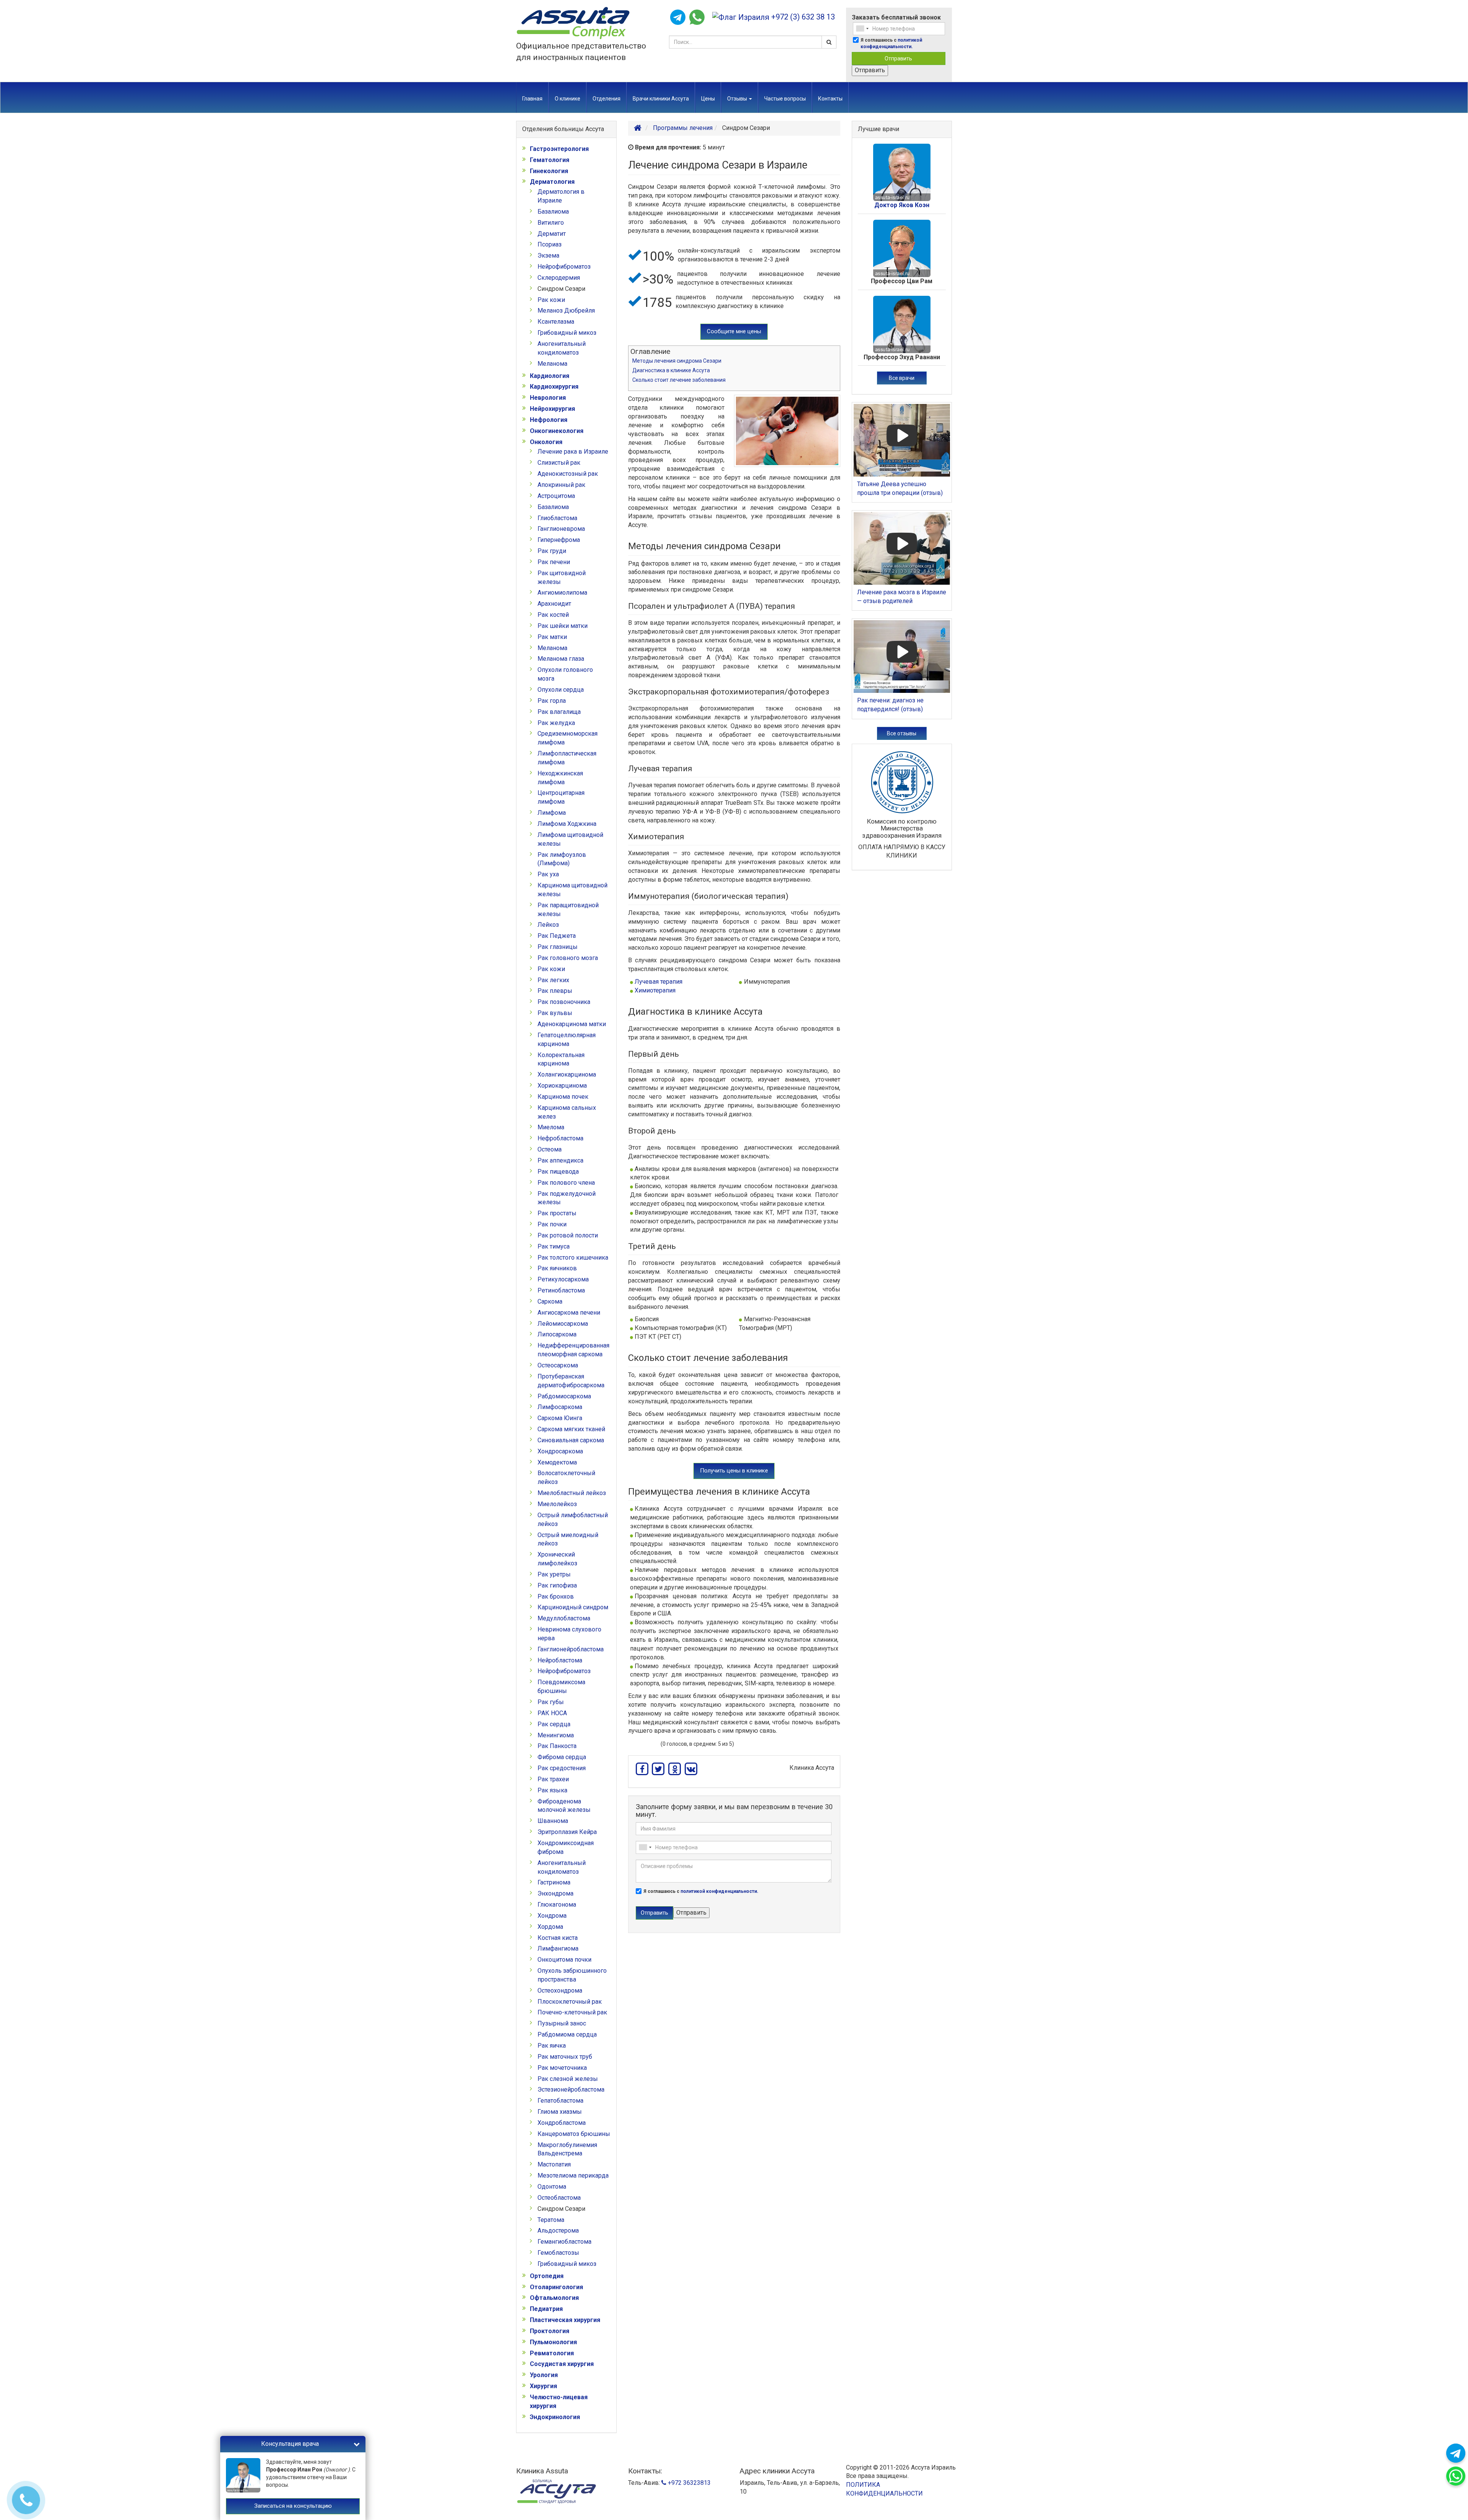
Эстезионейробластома (571, 2089)
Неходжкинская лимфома (560, 778)
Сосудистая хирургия (562, 2364)
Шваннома (553, 1821)
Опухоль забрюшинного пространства (572, 1975)
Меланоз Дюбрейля (566, 311)
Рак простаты (557, 1213)
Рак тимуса (554, 1246)
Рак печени (554, 562)
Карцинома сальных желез (567, 1112)
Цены (708, 99)
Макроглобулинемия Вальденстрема (567, 2149)
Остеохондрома (560, 1991)
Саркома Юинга (560, 1418)
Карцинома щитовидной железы (572, 890)
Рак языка (552, 1790)
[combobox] (862, 29)
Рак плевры (555, 991)
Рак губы (551, 1702)
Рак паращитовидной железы (568, 910)
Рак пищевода (558, 1172)
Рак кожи (551, 300)
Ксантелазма (556, 322)
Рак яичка (552, 2046)
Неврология (548, 398)
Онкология (546, 442)
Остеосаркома (558, 1365)
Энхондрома (555, 1893)
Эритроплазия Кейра (567, 1832)
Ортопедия (547, 2276)
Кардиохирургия (554, 387)
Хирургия (543, 2386)
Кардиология (550, 376)
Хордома (550, 1927)
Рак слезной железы (568, 2079)
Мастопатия (554, 2164)
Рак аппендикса (560, 1160)
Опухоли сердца (561, 690)
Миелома (551, 1127)
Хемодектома (557, 1462)
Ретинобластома (561, 1290)
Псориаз (550, 244)
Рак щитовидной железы (562, 577)
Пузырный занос (562, 2023)
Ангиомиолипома (562, 593)
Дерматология (552, 182)
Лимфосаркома (560, 1407)
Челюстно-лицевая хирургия (559, 2402)
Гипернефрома (559, 540)
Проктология (550, 2331)
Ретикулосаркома (563, 1279)
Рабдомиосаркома (564, 1396)
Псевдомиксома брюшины (561, 1686)
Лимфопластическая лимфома (567, 758)
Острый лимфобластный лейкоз (573, 1519)
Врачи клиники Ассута (661, 99)
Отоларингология (556, 2287)
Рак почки (552, 1224)
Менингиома (556, 1735)
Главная (532, 99)
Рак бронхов (556, 1596)
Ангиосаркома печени (569, 1313)
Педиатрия (546, 2309)
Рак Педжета (557, 936)
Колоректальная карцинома (561, 1059)
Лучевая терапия (658, 982)
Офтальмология (554, 2298)
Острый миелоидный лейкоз (568, 1539)
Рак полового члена (566, 1183)
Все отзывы (902, 733)
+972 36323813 (689, 2483)
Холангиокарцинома (567, 1074)
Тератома (551, 2220)
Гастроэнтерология (559, 149)
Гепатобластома (560, 2101)
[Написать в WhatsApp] (697, 17)
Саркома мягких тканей (571, 1429)
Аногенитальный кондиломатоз (562, 348)
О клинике (568, 99)
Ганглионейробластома (571, 1649)
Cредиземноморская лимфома (568, 738)
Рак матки (552, 637)
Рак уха (548, 874)
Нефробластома (560, 1138)
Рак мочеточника (562, 2068)
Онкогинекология (557, 431)
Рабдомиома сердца (567, 2034)
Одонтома (552, 2187)
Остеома (550, 1149)
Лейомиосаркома (563, 1324)
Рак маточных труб (565, 2057)
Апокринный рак (561, 485)
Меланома (552, 364)
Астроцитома (556, 496)
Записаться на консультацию (293, 2506)
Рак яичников (557, 1268)
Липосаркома (557, 1334)
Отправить (898, 58)
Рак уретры (554, 1574)
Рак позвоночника (564, 1002)
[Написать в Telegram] (678, 17)
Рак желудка (556, 723)
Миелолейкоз (557, 1504)
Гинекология (549, 171)
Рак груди (552, 551)
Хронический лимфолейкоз (557, 1559)
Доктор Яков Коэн (902, 205)
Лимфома (552, 813)
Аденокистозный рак (568, 474)
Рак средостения (562, 1768)
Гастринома (554, 1882)
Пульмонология (553, 2342)
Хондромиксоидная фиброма (566, 1847)
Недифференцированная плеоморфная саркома (573, 1350)
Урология (544, 2375)
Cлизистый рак (559, 463)
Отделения (607, 99)
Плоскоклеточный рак (570, 2002)
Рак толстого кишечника (573, 1258)
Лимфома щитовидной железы (570, 839)
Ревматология (552, 2353)
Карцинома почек (563, 1097)
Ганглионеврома (561, 529)
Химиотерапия (655, 990)
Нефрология (549, 420)
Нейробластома (560, 1660)
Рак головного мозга (568, 958)
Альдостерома (558, 2231)
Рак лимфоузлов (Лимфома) (562, 859)
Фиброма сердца (562, 1757)
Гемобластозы (558, 2253)
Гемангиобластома (564, 2242)
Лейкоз (548, 925)
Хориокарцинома (562, 1086)
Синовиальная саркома (571, 1440)
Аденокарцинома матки (572, 1024)
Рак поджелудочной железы (567, 1198)
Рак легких (553, 980)
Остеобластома (559, 2198)
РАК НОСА (552, 1713)
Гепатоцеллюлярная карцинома (567, 1039)
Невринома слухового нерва (569, 1634)
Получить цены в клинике (734, 1471)
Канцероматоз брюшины (574, 2134)
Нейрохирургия (552, 409)
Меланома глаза (561, 659)
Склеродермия (559, 278)
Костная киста (558, 1938)
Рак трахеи (553, 1779)
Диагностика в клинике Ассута (671, 370)
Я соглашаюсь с (891, 43)
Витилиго (551, 223)
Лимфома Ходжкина (567, 824)
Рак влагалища (559, 712)
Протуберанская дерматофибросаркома (571, 1381)
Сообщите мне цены (734, 331)
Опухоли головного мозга (565, 674)
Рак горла (552, 701)
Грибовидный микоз (567, 333)
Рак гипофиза (557, 1585)
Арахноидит (554, 604)
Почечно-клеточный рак (572, 2012)
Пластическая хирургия (565, 2320)
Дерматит (552, 234)
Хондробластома (562, 2123)
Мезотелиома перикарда (573, 2175)
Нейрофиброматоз (564, 267)
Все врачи (902, 378)
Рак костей (553, 615)
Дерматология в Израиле (561, 196)
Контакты (830, 99)
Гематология (550, 160)
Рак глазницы (558, 947)
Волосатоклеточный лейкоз (566, 1477)
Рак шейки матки (563, 626)
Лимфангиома (558, 1948)
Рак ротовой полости (568, 1235)
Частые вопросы (785, 99)
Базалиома (553, 212)
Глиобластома (557, 518)
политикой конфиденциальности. (719, 1891)
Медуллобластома (564, 1618)
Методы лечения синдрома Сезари (677, 361)
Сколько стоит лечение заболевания (679, 380)
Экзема (548, 255)
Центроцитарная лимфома (561, 797)
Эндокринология (555, 2417)
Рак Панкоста (557, 1746)
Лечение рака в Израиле (573, 452)
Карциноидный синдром (573, 1607)
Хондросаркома (560, 1451)
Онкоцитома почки (564, 1960)
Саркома (550, 1301)
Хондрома (552, 1916)
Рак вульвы (555, 1013)
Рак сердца (554, 1724)
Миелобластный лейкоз (572, 1493)
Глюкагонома (557, 1905)
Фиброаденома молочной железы (564, 1806)
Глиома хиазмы (560, 2112)
